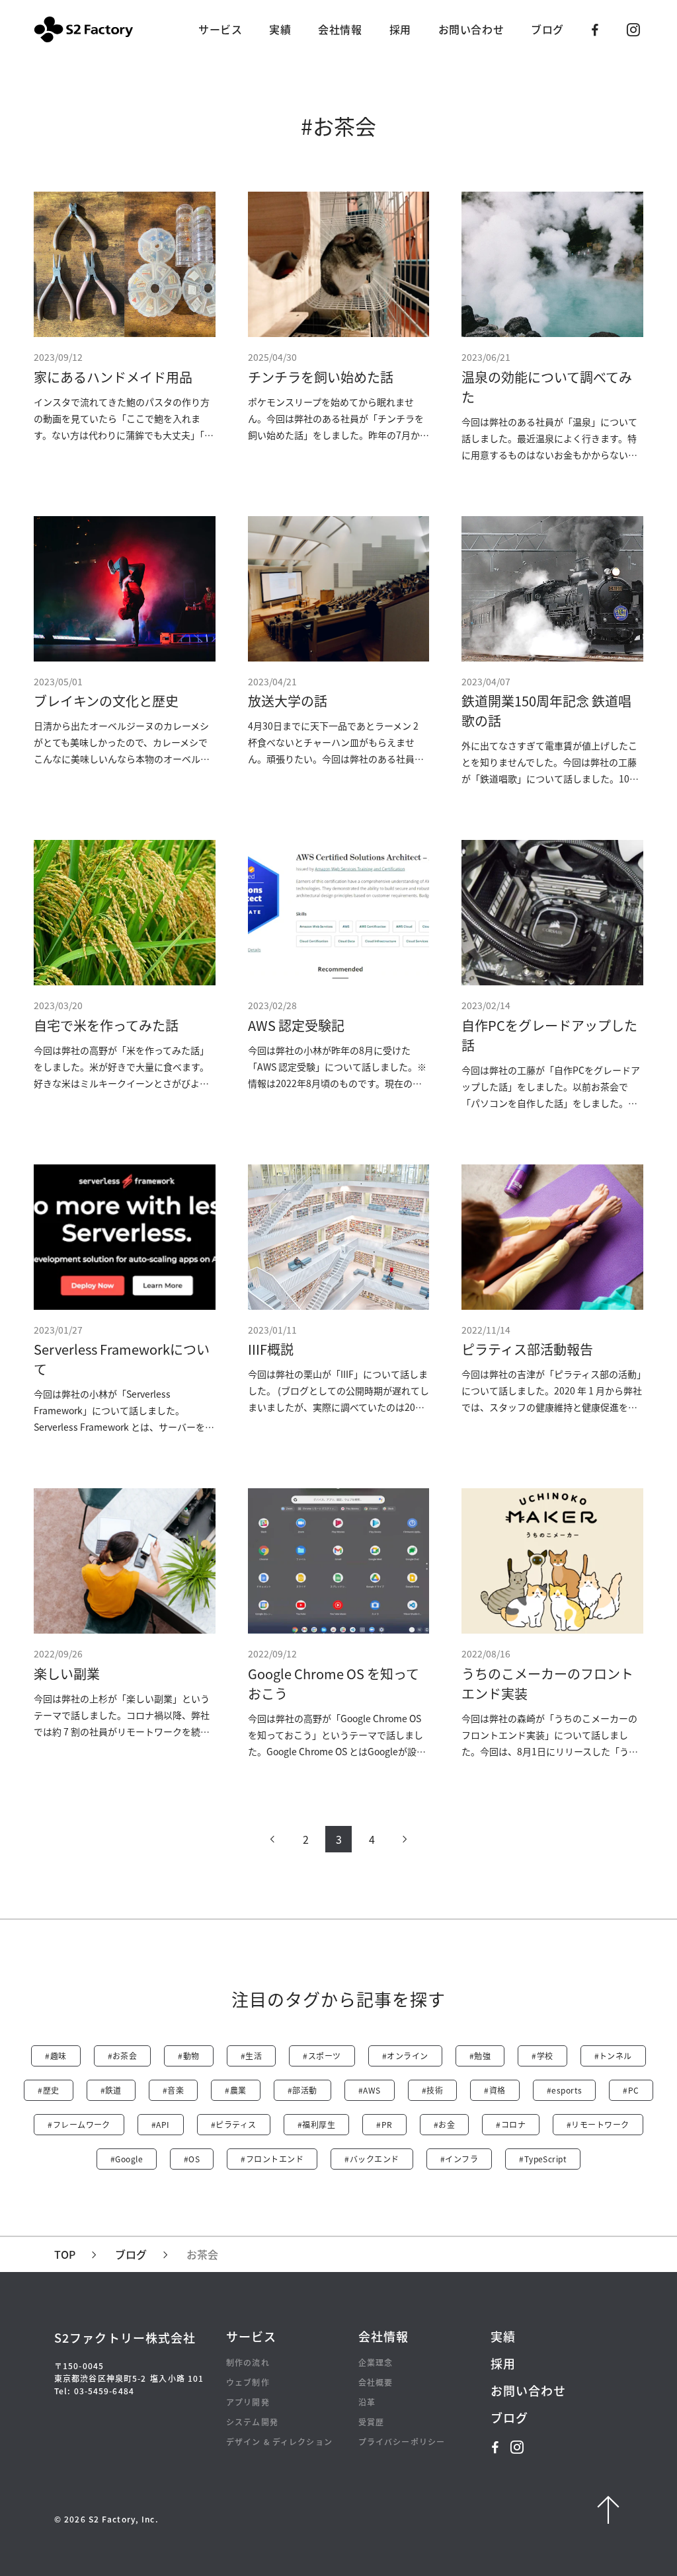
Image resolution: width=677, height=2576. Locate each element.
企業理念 (376, 2362)
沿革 (367, 2402)
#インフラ (459, 2159)
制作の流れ (248, 2362)
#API (161, 2124)
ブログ (547, 29)
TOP (65, 2254)
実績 (280, 29)
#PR (384, 2124)
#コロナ (511, 2124)
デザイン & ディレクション (279, 2442)
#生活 (251, 2056)
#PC (631, 2090)
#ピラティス (234, 2124)
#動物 (188, 2056)
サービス (220, 29)
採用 (400, 29)
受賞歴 (371, 2422)
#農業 (235, 2090)
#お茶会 (123, 2056)
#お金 (444, 2124)
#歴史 (48, 2090)
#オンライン (405, 2056)
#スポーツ (322, 2056)
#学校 (542, 2056)
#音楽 (173, 2090)
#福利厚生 (316, 2124)
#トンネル (613, 2056)
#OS (192, 2159)
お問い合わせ (471, 29)
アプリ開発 (248, 2402)
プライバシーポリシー (402, 2442)
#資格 (495, 2090)
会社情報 (340, 29)
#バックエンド (372, 2159)
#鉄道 (111, 2090)
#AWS (370, 2090)
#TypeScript (543, 2159)
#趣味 (56, 2056)
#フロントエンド (272, 2159)
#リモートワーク (598, 2124)
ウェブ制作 (248, 2382)
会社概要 (376, 2382)
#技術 (432, 2090)
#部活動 (302, 2090)
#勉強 (480, 2056)
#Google (127, 2159)
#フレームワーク (79, 2124)
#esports (565, 2090)
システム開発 (252, 2422)
